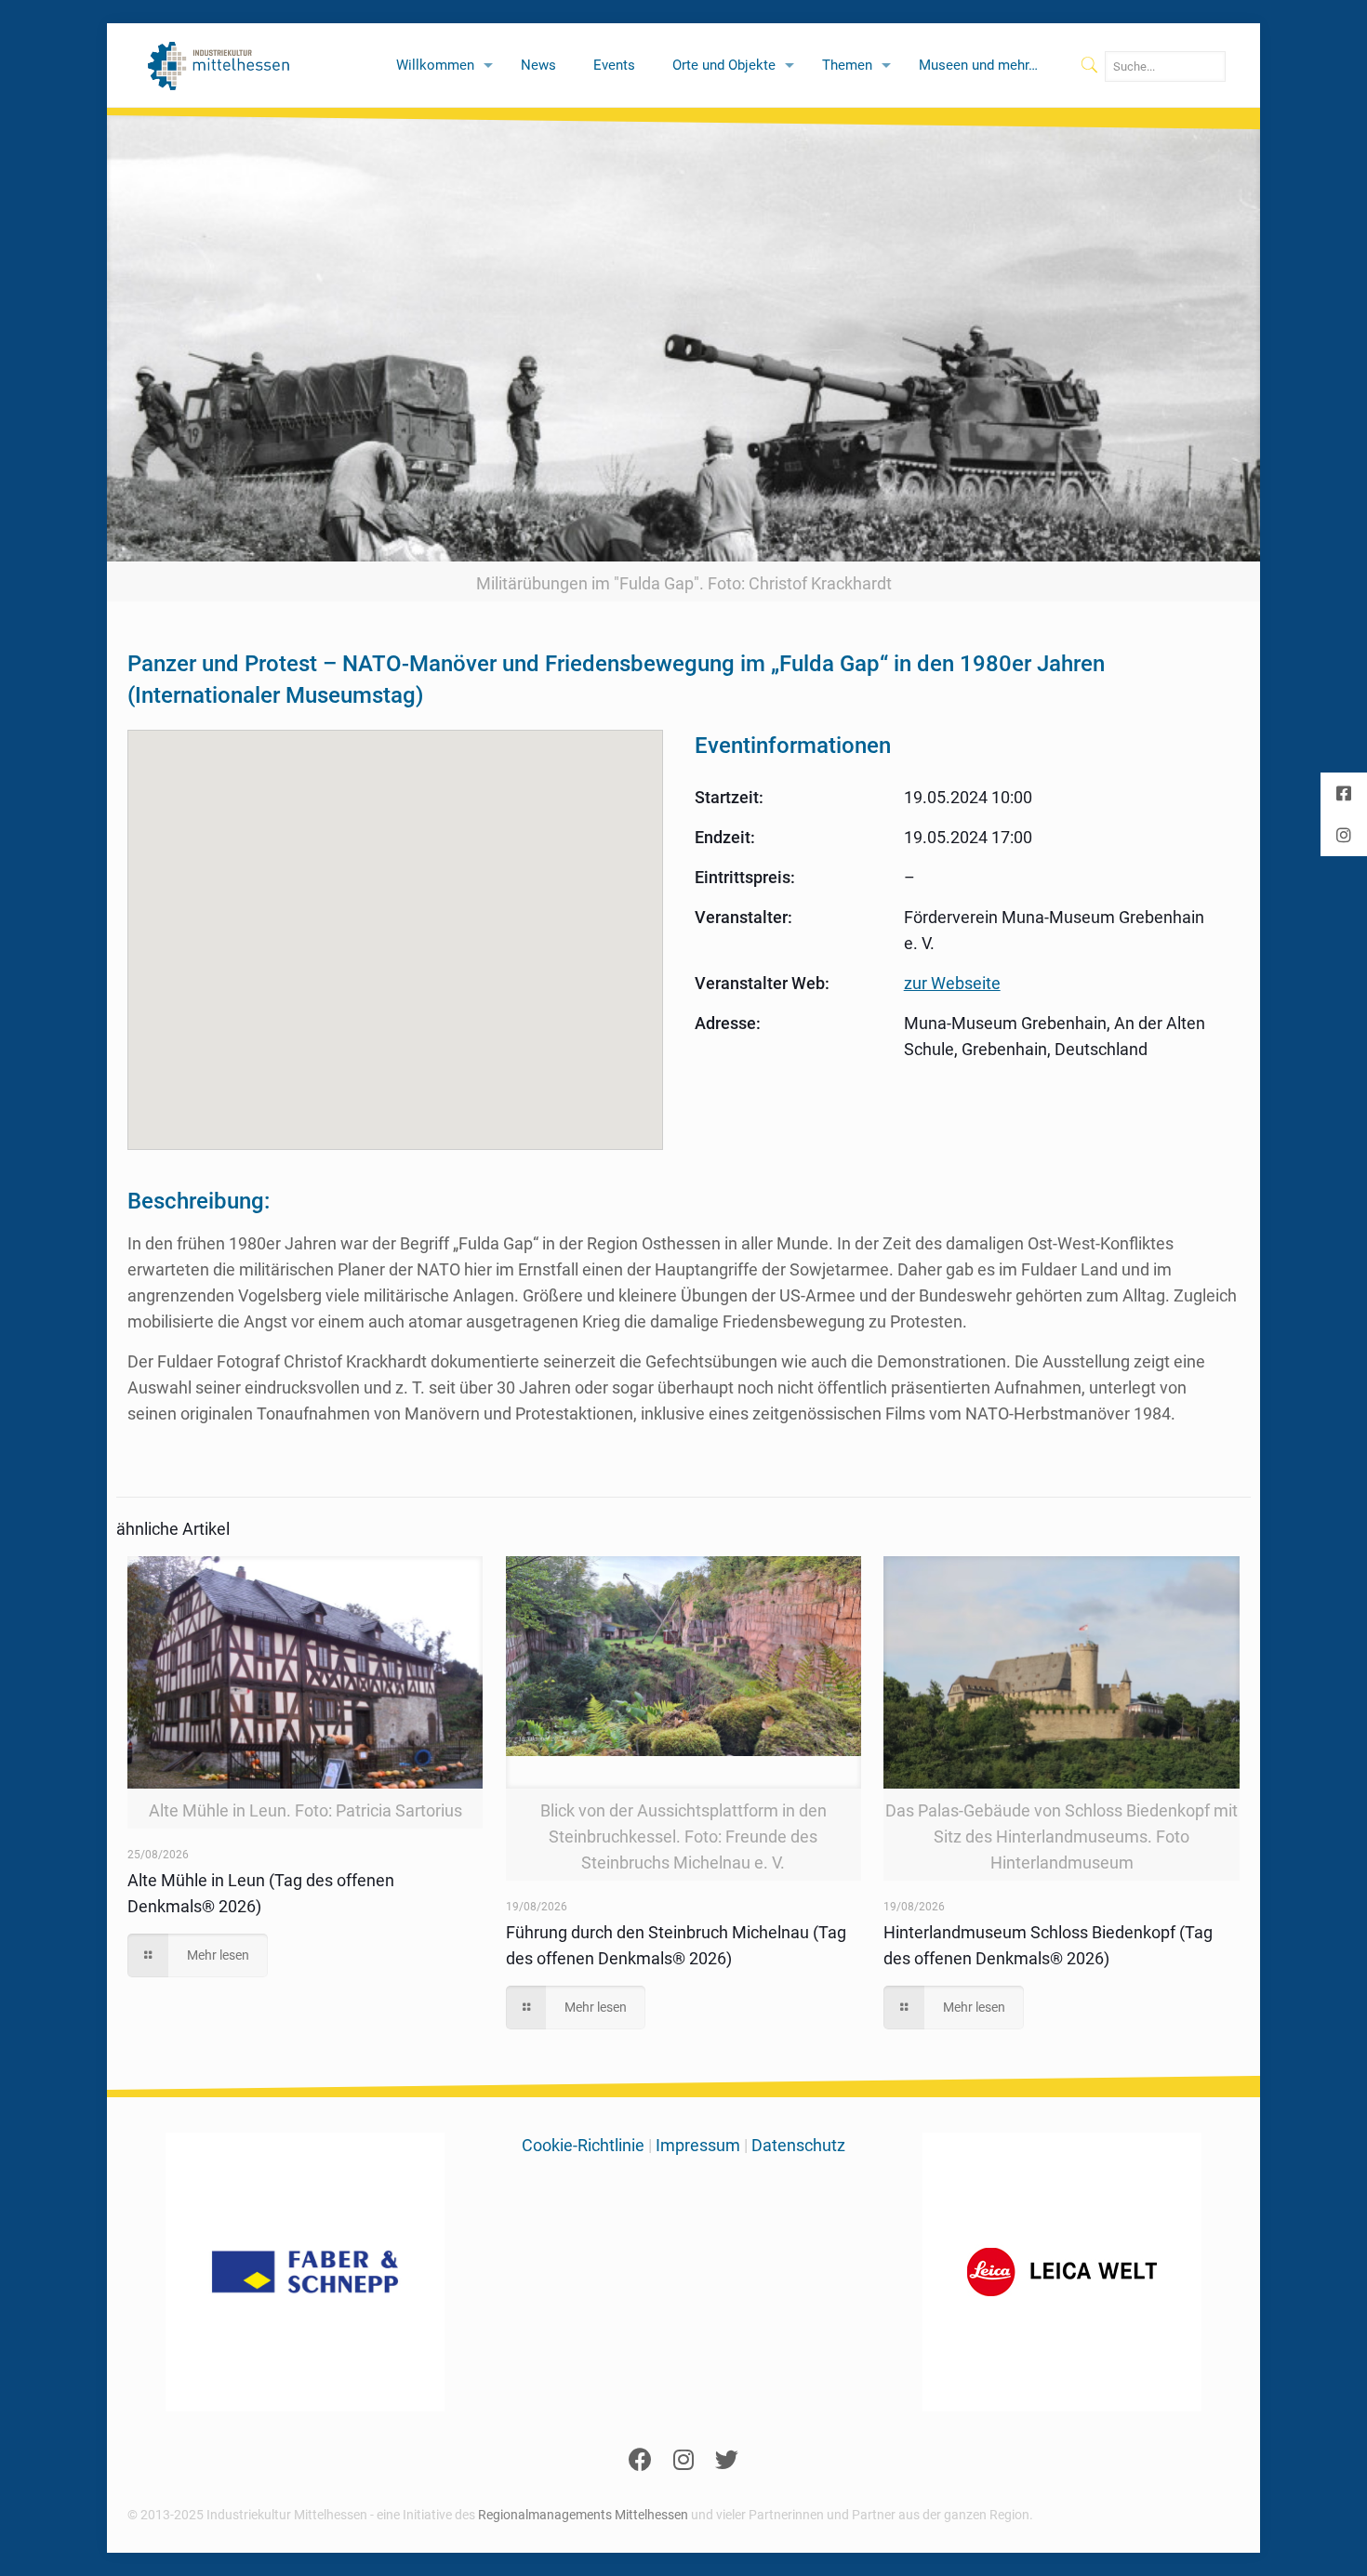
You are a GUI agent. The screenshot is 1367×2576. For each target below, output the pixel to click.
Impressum (698, 2145)
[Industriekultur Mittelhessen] (219, 65)
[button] (395, 929)
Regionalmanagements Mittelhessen (583, 2515)
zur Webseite (952, 983)
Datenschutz (798, 2145)
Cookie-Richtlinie (583, 2145)
